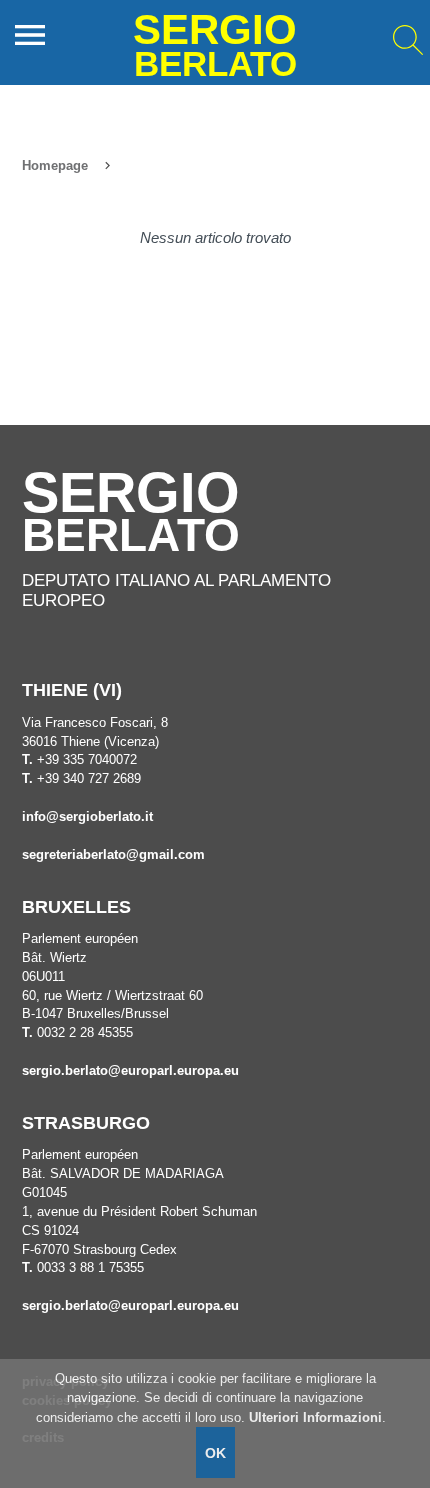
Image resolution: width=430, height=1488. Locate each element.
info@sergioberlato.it (87, 817)
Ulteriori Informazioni (315, 1417)
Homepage (55, 166)
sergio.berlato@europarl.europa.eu (130, 1071)
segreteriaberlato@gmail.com (113, 855)
